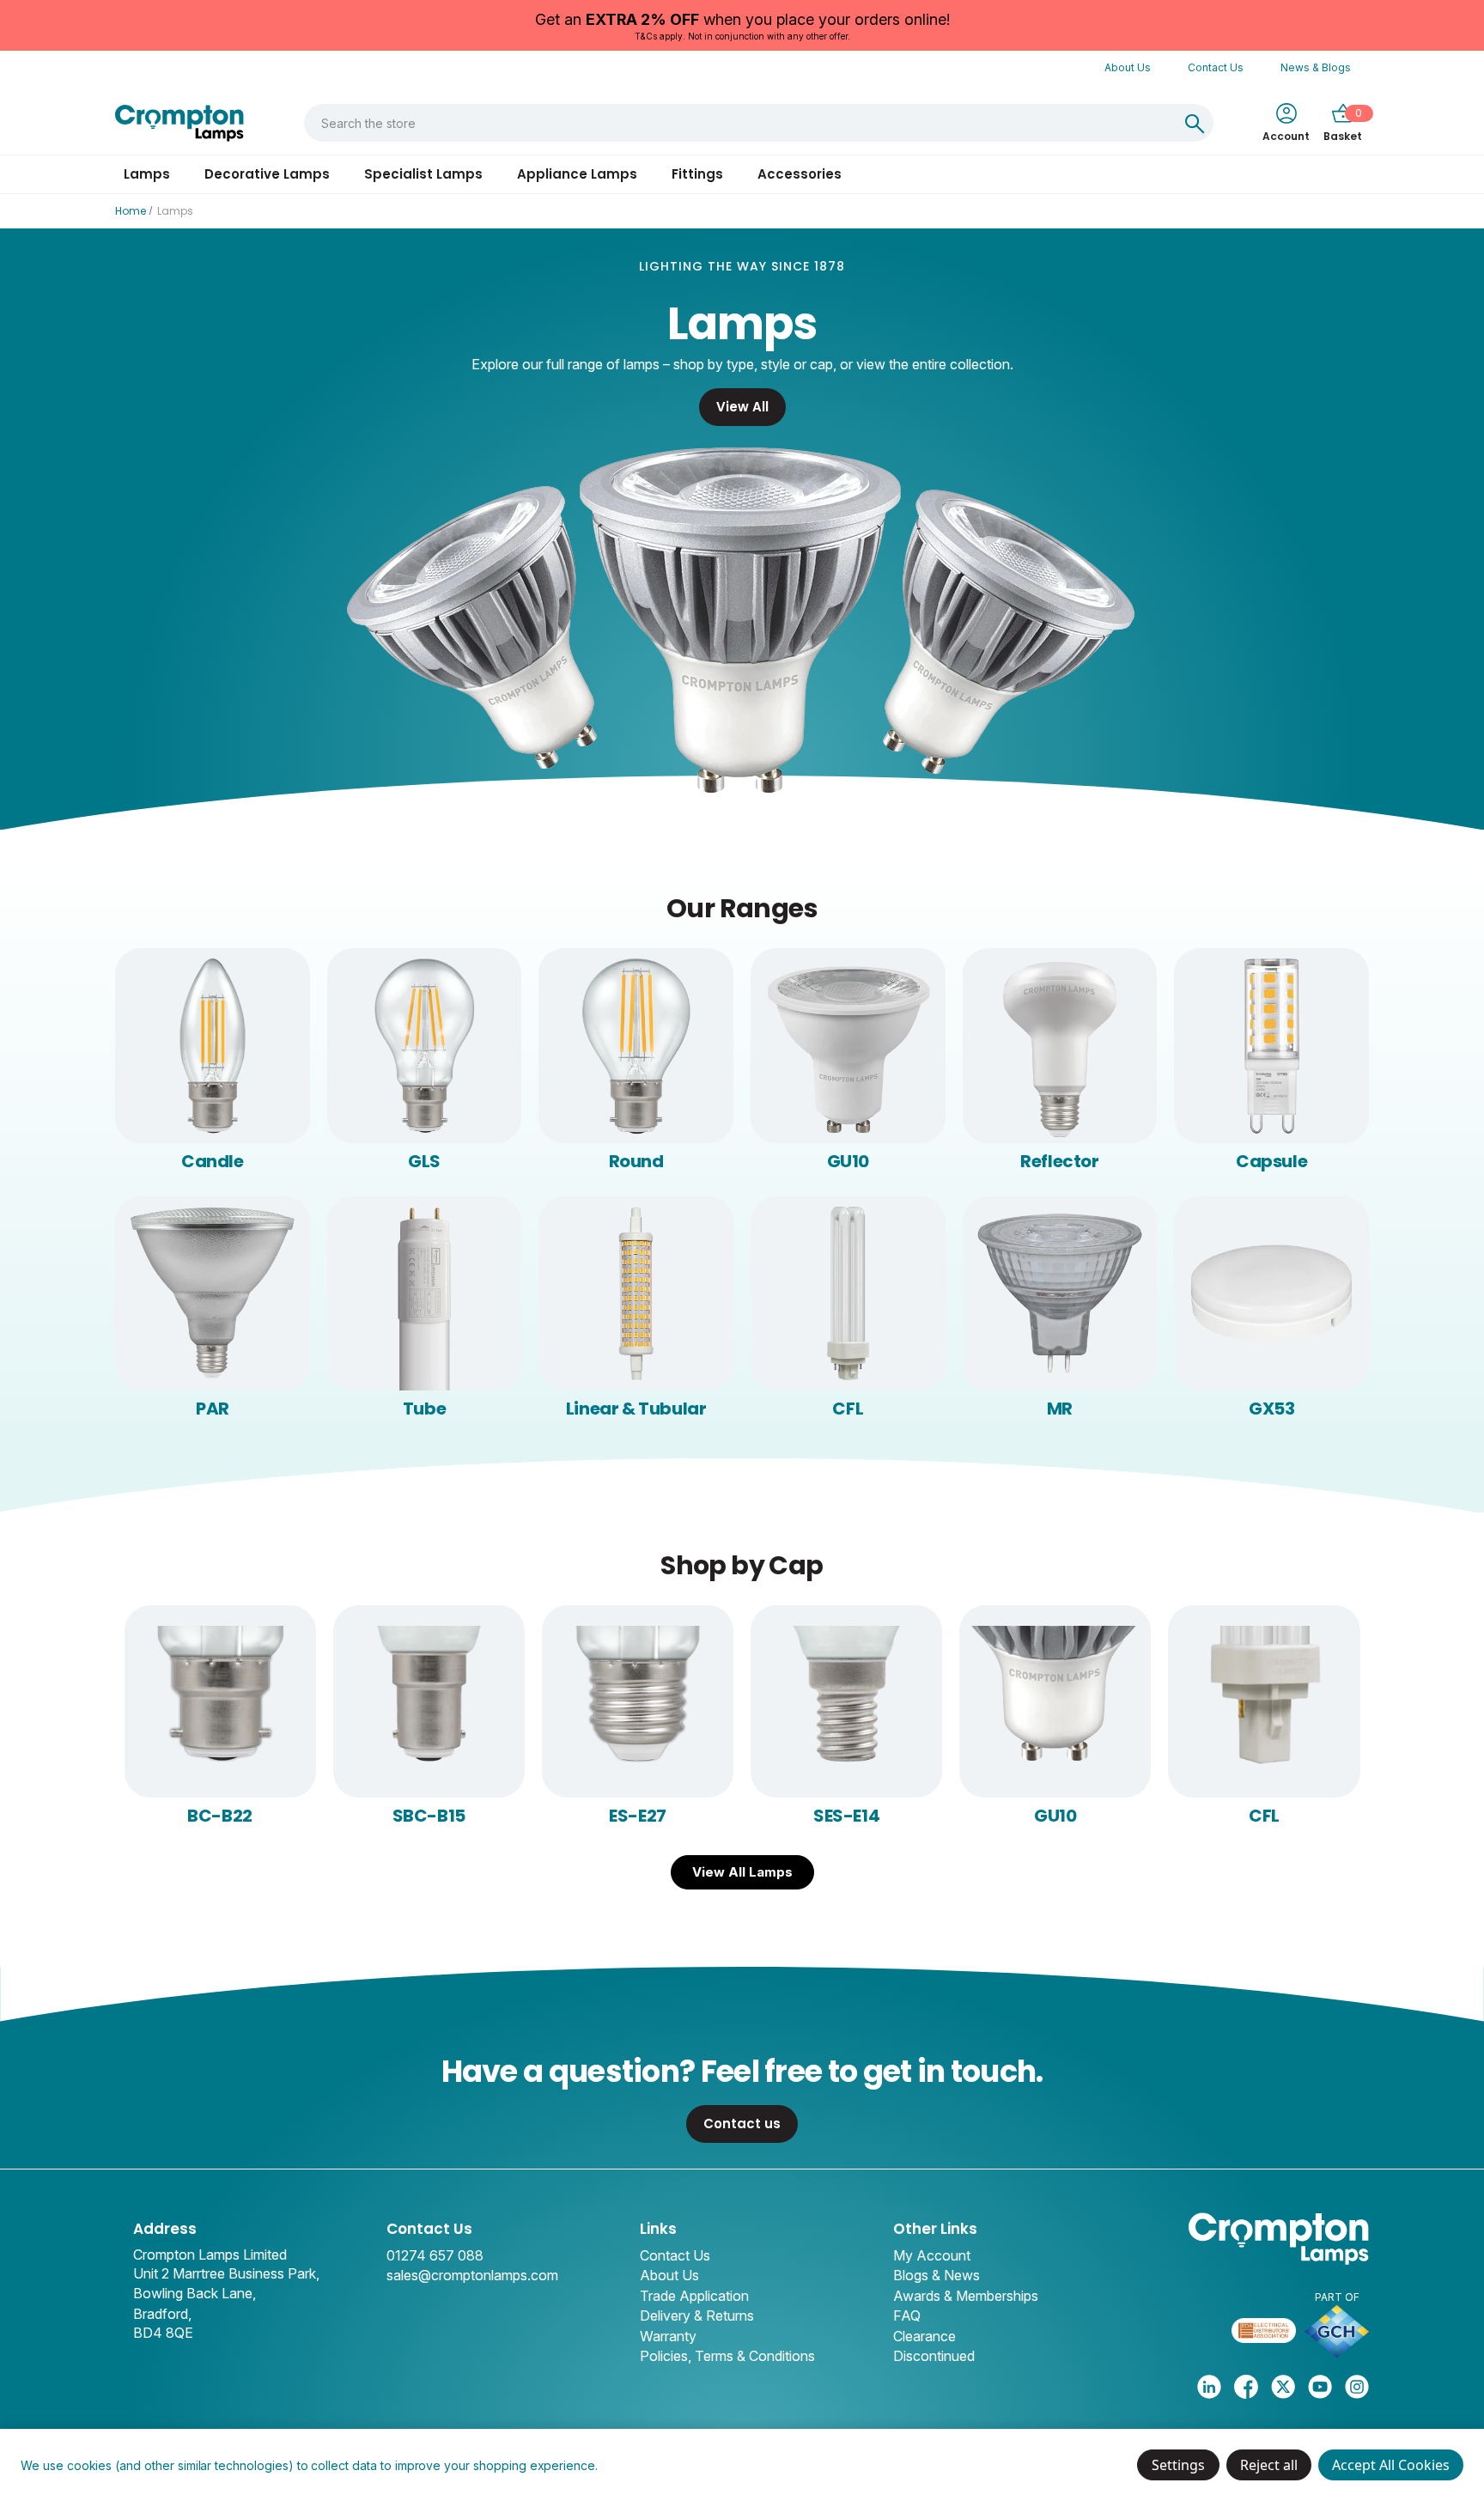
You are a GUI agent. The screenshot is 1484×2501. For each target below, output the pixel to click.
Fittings (697, 174)
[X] (1283, 2387)
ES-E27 (638, 1816)
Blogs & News (937, 2275)
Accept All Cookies (1391, 2465)
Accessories (800, 174)
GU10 (848, 1161)
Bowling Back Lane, (195, 2293)
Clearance (924, 2336)
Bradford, (162, 2314)
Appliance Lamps (577, 174)
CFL (848, 1409)
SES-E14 (846, 1816)
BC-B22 (220, 1816)
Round (636, 1161)
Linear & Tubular (636, 1409)
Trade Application (694, 2296)
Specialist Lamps (423, 174)
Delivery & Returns (697, 2315)
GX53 (1271, 1409)
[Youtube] (1320, 2387)
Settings (1178, 2465)
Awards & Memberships (966, 2296)
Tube (424, 1409)
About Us (1128, 67)
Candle (213, 1161)
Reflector (1059, 1161)
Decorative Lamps (267, 174)
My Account (932, 2255)
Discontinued (934, 2356)
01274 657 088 (435, 2255)
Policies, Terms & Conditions (727, 2356)
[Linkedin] (1209, 2387)
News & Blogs (1316, 67)
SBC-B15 (429, 1816)
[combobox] (740, 123)
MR (1060, 1409)
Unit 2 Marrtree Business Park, (226, 2273)
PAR (213, 1409)
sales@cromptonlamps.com (472, 2275)
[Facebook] (1246, 2387)
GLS (424, 1161)
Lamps (147, 174)
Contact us (742, 2124)
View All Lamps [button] (742, 1872)
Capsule (1271, 1161)
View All (742, 407)
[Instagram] (1357, 2387)
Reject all (1269, 2465)
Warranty (668, 2336)
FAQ (907, 2315)
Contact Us (1216, 67)
